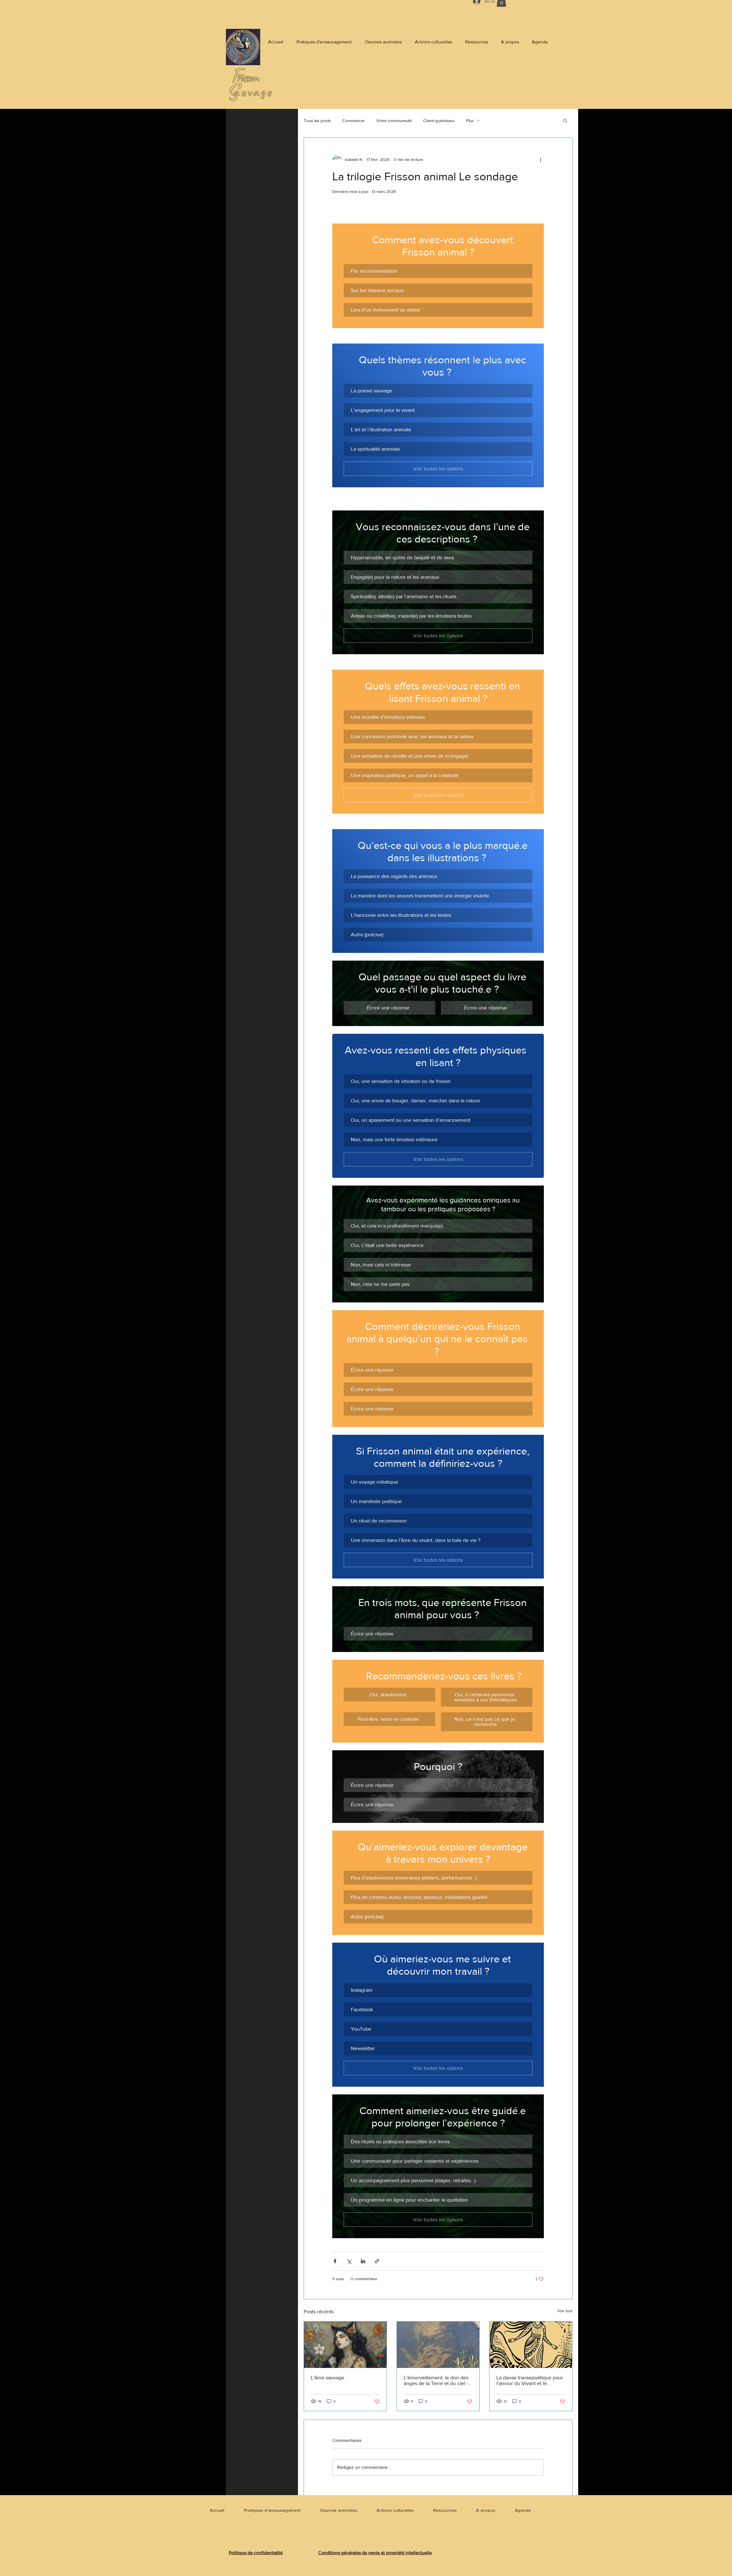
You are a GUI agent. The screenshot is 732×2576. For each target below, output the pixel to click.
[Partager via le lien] (377, 2261)
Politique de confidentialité (256, 2553)
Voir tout (565, 2311)
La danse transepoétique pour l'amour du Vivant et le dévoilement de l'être (530, 2381)
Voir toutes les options (438, 469)
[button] (565, 120)
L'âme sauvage (328, 2378)
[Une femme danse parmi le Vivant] (531, 2345)
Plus (470, 120)
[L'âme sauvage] (345, 2345)
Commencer (354, 120)
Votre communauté (394, 120)
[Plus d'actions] (540, 159)
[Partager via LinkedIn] (363, 2261)
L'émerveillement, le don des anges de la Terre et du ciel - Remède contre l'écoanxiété (436, 2381)
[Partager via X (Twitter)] (349, 2261)
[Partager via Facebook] (335, 2261)
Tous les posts (317, 120)
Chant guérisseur (439, 120)
